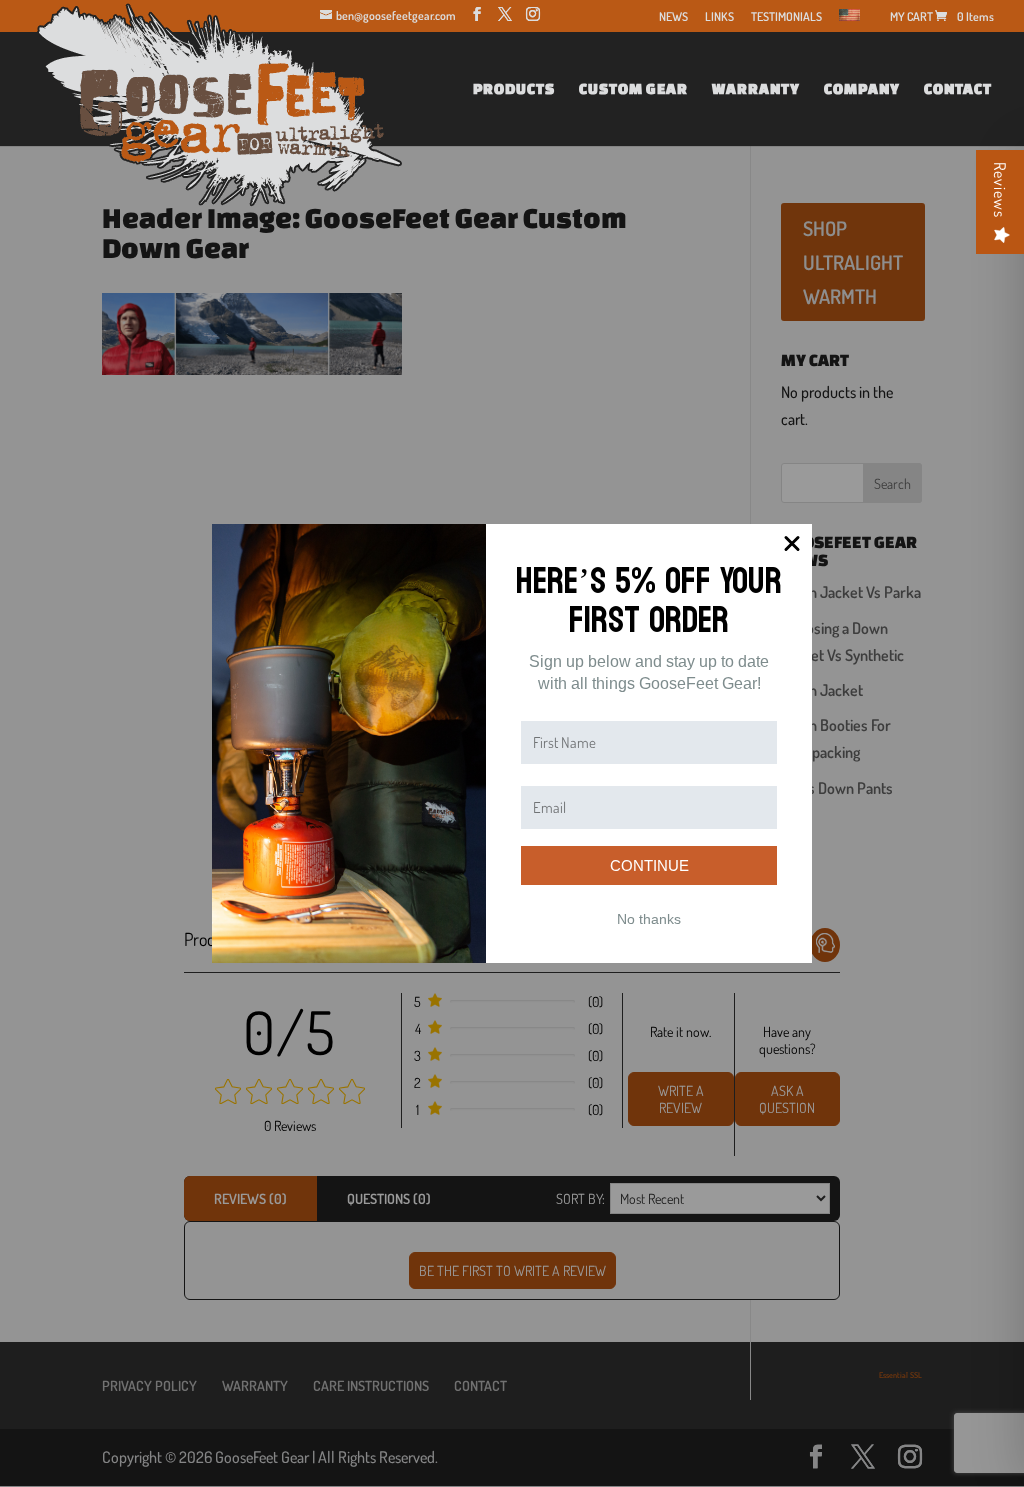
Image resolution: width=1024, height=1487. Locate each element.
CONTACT (958, 89)
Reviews (1000, 190)
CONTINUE (649, 865)
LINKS (719, 17)
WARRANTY (756, 89)
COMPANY (862, 89)
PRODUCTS (514, 89)
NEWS (673, 17)
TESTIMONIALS (786, 17)
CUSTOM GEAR (633, 89)
